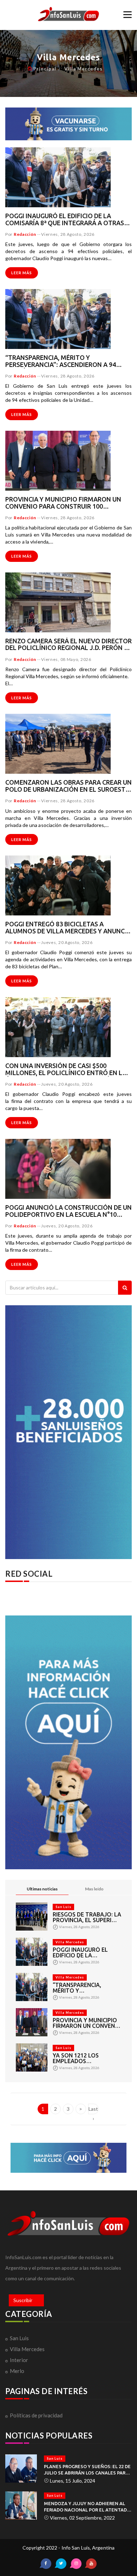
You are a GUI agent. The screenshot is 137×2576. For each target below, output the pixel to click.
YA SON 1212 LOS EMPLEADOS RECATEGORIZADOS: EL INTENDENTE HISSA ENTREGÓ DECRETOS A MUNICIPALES (84, 2058)
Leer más (22, 273)
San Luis (63, 1907)
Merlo (17, 2371)
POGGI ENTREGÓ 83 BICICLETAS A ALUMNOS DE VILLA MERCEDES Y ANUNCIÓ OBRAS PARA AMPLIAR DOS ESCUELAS (68, 928)
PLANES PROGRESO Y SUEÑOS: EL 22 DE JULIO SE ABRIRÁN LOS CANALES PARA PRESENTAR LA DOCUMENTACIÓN (87, 2470)
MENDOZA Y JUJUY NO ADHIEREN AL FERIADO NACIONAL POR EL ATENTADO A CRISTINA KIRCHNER (87, 2507)
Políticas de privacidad (36, 2415)
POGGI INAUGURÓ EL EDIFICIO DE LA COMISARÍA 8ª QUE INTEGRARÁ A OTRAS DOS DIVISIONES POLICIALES (65, 220)
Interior (19, 2360)
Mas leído (94, 1889)
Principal (45, 69)
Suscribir (23, 2300)
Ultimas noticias (42, 1889)
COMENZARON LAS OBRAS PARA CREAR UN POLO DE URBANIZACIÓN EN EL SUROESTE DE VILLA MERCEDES (68, 786)
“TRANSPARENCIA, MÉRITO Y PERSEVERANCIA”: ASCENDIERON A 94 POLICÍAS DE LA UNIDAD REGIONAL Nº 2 (63, 361)
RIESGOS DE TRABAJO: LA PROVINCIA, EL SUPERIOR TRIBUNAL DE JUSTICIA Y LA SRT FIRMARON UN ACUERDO (87, 1917)
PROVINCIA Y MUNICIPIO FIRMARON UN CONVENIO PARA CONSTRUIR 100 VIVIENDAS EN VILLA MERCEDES (63, 503)
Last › (93, 2110)
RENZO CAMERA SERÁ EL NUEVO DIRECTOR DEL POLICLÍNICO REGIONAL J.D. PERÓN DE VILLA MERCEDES (68, 645)
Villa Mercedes (83, 69)
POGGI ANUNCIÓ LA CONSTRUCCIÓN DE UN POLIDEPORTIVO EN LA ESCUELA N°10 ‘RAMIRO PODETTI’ (68, 1211)
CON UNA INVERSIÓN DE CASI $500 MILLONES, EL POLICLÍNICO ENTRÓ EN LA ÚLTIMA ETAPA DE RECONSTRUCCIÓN (66, 1069)
